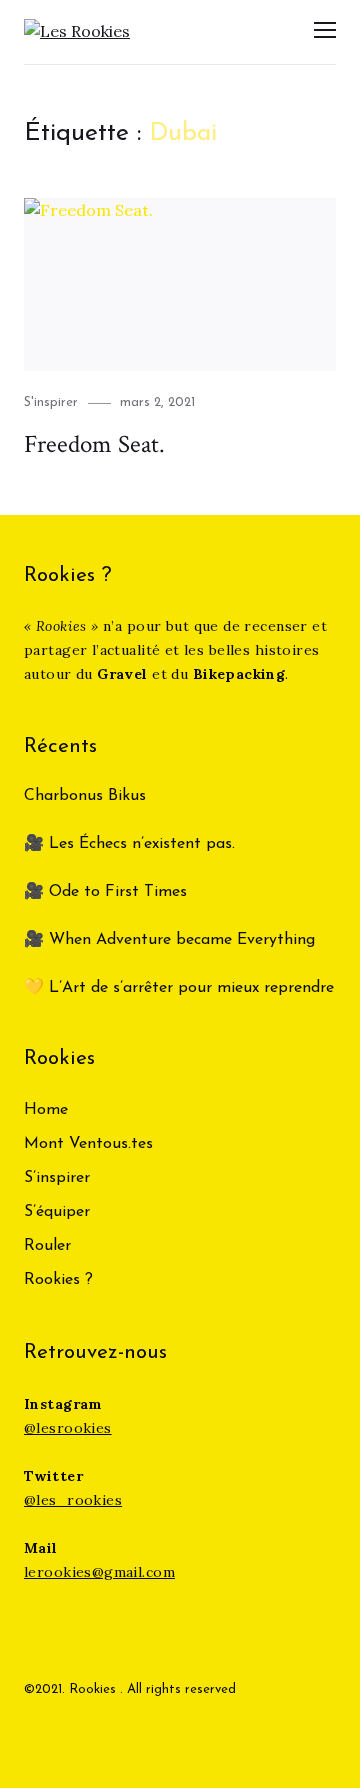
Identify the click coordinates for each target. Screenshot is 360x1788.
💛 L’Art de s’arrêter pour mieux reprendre (179, 988)
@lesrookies (68, 1428)
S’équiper (57, 1212)
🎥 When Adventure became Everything (169, 940)
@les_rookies (73, 1500)
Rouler (47, 1246)
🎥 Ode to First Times (105, 892)
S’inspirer (57, 1178)
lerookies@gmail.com (99, 1572)
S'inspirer (51, 402)
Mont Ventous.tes (88, 1144)
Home (46, 1110)
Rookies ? (58, 1280)
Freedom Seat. (94, 444)
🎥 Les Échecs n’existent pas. (129, 844)
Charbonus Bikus (85, 796)
